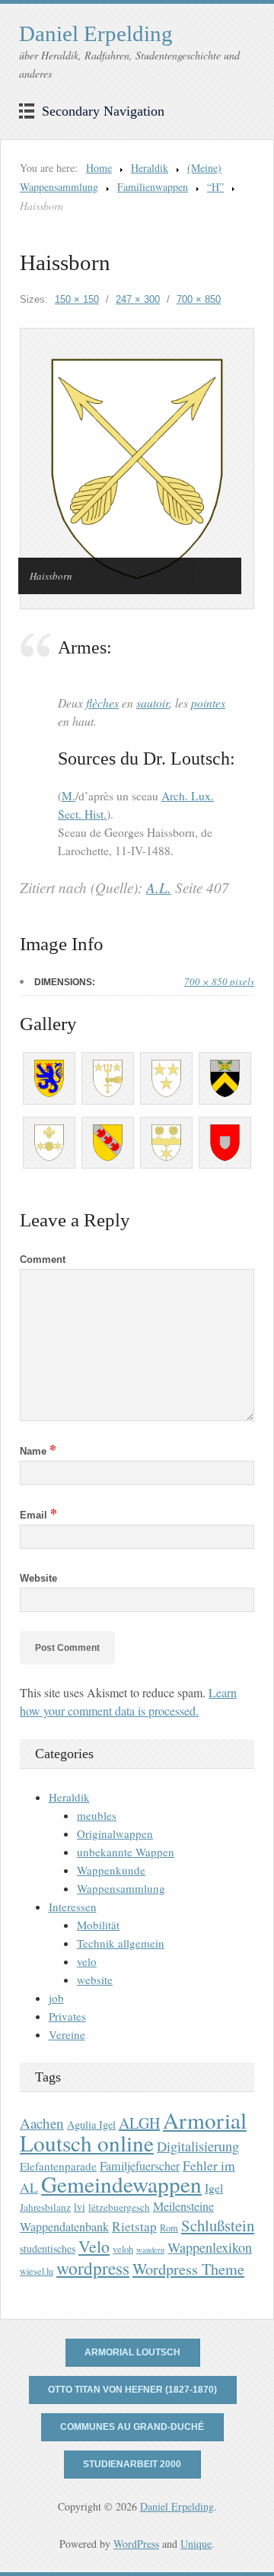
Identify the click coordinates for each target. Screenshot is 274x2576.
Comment (43, 1259)
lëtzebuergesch (119, 2207)
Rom (169, 2228)
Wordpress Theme (188, 2269)
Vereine (67, 2034)
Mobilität (98, 1925)
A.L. (159, 887)
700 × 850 (199, 299)
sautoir (153, 703)
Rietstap (134, 2226)
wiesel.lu (37, 2271)
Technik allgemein (121, 1943)
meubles (97, 1815)
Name (38, 1451)
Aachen (42, 2123)
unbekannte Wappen (126, 1852)
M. (68, 796)
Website (38, 1578)
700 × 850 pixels (219, 981)
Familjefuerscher (140, 2166)
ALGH (139, 2123)
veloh (123, 2249)
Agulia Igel (91, 2124)
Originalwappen (115, 1833)
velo (87, 1961)
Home (99, 168)
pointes (208, 703)
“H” (215, 187)
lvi (80, 2207)
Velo (94, 2246)
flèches (102, 703)
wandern (150, 2250)
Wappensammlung (121, 1888)
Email (38, 1515)
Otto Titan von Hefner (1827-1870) (132, 2390)
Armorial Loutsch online (133, 2131)
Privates (67, 2016)
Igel (214, 2188)
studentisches (48, 2248)
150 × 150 (77, 299)
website (95, 1980)
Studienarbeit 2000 (132, 2464)
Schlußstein (218, 2225)
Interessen (73, 1907)
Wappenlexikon (210, 2247)
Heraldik (150, 168)
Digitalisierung (198, 2146)
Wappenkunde (111, 1870)
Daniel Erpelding (96, 33)
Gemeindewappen (121, 2184)
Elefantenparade (58, 2166)
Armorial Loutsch (132, 2352)
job (56, 1998)
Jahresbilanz (45, 2207)
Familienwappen (153, 187)
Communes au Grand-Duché (132, 2427)
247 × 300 (138, 299)
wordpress (93, 2268)
